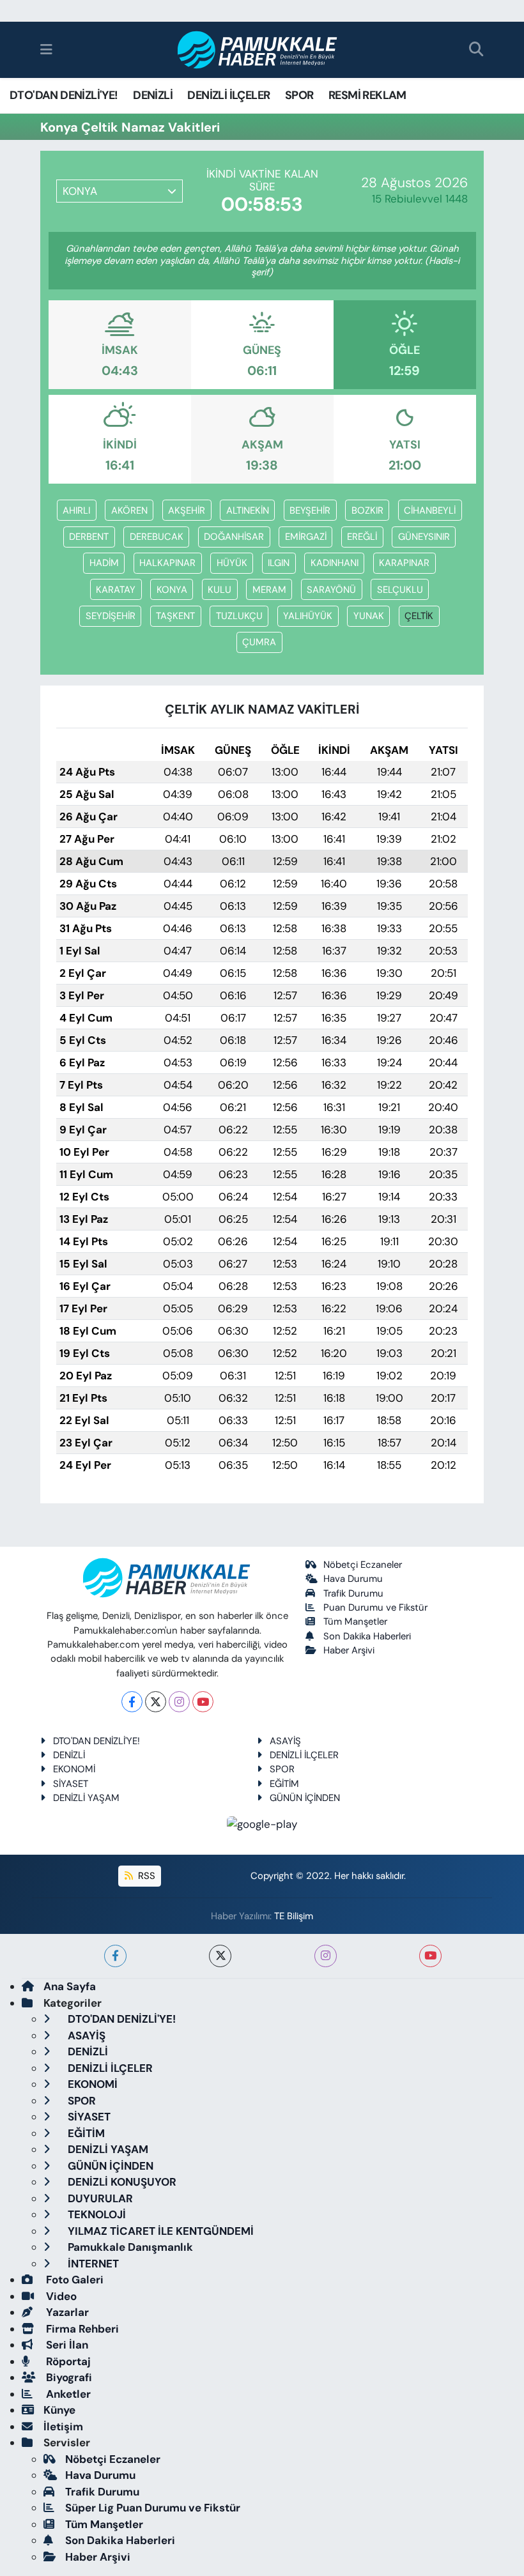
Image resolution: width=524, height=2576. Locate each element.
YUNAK (369, 616)
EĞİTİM (284, 1784)
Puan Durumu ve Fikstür (375, 1607)
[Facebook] (132, 1702)
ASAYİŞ (285, 1741)
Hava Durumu (353, 1579)
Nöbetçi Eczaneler (363, 1565)
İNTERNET (92, 2264)
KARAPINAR (404, 563)
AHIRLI (76, 510)
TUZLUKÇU (239, 616)
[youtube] (430, 1956)
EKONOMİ (74, 1769)
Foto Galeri (73, 2280)
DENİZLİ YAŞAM (86, 1798)
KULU (220, 590)
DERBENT (89, 537)
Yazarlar (66, 2312)
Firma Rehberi (81, 2329)
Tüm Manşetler (355, 1621)
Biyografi (68, 2377)
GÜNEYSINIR (424, 537)
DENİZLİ (153, 95)
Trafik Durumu (353, 1593)
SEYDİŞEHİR (111, 616)
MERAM (269, 590)
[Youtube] (203, 1702)
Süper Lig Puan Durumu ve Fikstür (153, 2508)
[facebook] (115, 1956)
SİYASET (71, 1784)
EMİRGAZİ (306, 537)
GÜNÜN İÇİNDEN (305, 1798)
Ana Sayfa (70, 1986)
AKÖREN (129, 510)
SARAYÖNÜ (331, 590)
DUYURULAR (99, 2198)
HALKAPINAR (167, 563)
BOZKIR (367, 510)
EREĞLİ (362, 537)
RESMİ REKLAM (367, 95)
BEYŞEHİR (310, 510)
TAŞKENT (175, 616)
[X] (156, 1702)
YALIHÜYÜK (308, 616)
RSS (145, 1876)
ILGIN (279, 563)
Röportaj (67, 2361)
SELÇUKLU (400, 590)
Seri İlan (66, 2345)
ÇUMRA (259, 642)
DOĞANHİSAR (234, 537)
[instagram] (326, 1956)
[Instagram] (179, 1702)
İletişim (63, 2426)
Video (60, 2296)
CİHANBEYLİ (430, 510)
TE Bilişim (294, 1916)
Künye (59, 2410)
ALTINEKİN (248, 510)
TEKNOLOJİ (96, 2214)
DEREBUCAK (157, 537)
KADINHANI (335, 563)
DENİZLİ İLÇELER (228, 95)
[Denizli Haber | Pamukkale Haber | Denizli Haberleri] (258, 50)
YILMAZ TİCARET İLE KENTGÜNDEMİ (159, 2231)
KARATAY (116, 590)
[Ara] (476, 50)
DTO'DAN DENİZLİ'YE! (64, 95)
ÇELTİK (419, 616)
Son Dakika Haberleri (367, 1636)
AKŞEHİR (187, 510)
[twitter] (220, 1956)
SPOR (299, 95)
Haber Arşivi (349, 1650)
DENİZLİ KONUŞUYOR (121, 2182)
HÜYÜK (232, 563)
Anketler (67, 2394)
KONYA (172, 590)
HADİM (104, 563)
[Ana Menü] (46, 49)
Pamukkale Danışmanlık (129, 2247)
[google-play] (262, 1823)
